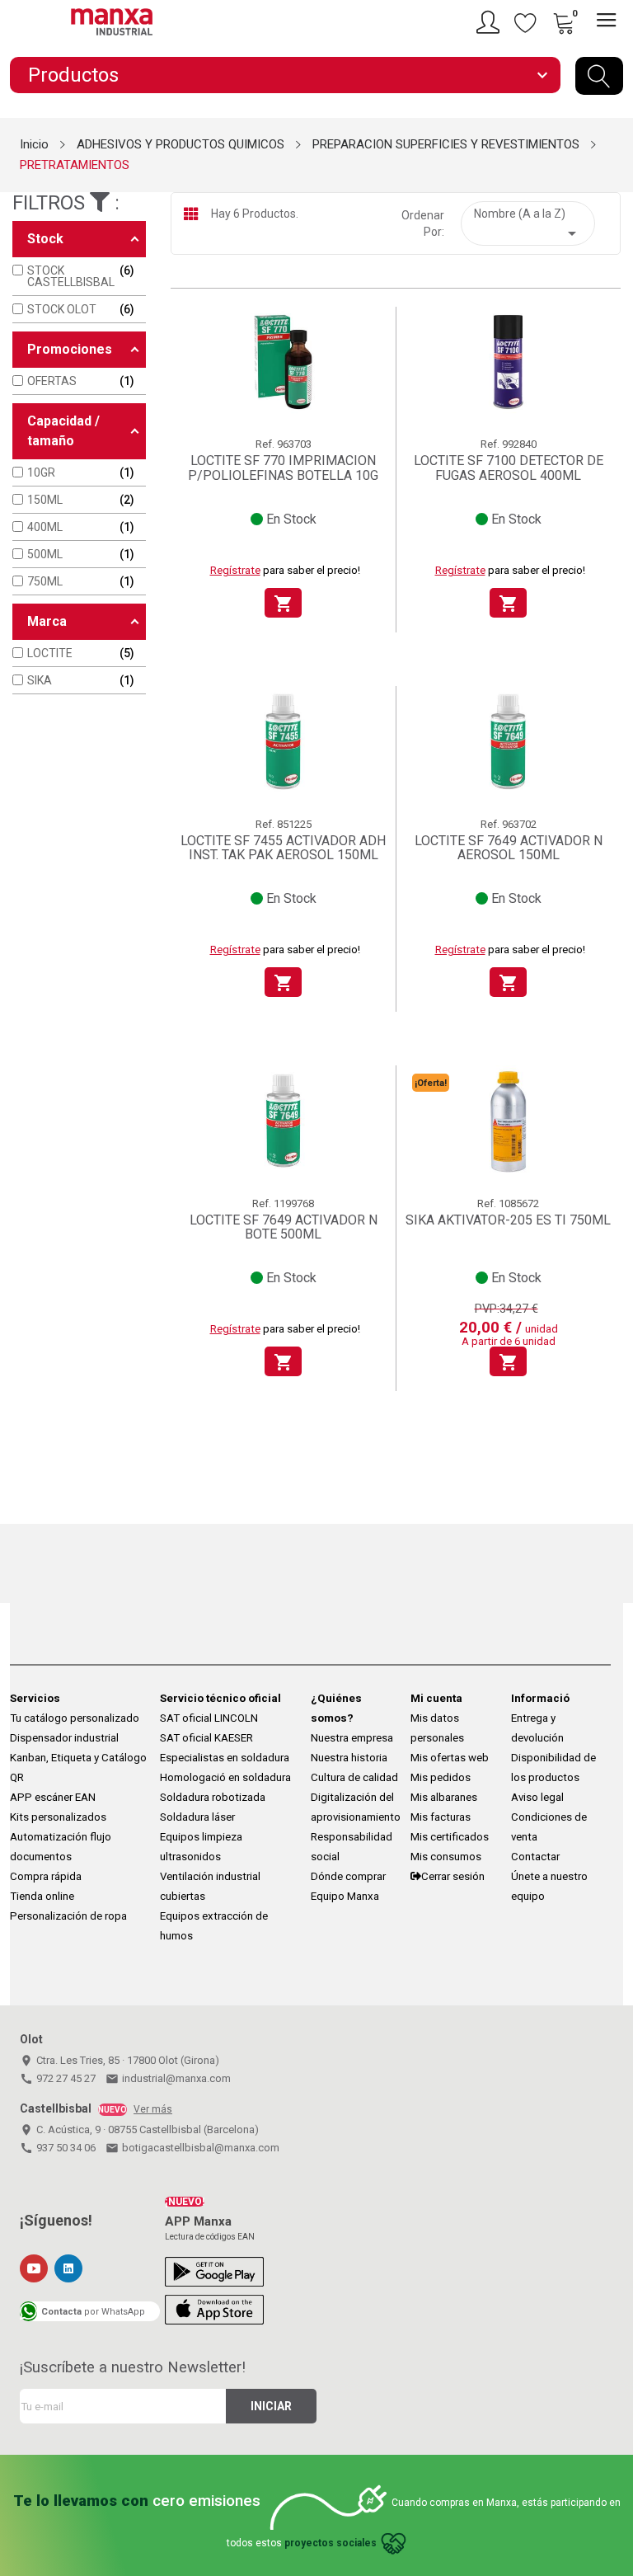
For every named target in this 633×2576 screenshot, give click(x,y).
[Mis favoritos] (526, 22)
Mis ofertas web (450, 1758)
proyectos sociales (331, 2543)
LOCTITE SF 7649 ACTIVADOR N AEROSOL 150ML (509, 848)
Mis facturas (441, 1817)
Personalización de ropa (68, 1916)
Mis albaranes (444, 1797)
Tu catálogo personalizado (75, 1718)
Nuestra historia (349, 1758)
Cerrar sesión (453, 1876)
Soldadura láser (197, 1817)
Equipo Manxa (345, 1896)
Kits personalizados (58, 1817)
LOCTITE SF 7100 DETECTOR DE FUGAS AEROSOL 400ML (509, 468)
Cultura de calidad (354, 1777)
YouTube (34, 2268)
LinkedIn (68, 2268)
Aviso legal (537, 1797)
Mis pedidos (441, 1777)
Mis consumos (446, 1857)
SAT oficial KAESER (206, 1738)
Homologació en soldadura (225, 1777)
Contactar (535, 1857)
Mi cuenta (436, 1698)
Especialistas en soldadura (225, 1758)
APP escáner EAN (53, 1797)
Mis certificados (450, 1837)
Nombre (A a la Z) (528, 225)
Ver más (153, 2109)
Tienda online (42, 1896)
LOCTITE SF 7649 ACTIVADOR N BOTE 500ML (284, 1227)
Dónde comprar (348, 1876)
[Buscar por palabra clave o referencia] (599, 76)
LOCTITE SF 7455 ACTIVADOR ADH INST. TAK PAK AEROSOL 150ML (283, 848)
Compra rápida (46, 1876)
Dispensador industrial (64, 1738)
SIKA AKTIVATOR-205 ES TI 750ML (508, 1220)
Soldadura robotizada (213, 1797)
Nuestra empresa (352, 1738)
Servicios (35, 1698)
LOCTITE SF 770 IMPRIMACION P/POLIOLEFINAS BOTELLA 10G (283, 468)
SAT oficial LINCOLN (209, 1718)
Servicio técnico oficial (220, 1698)
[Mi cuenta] (490, 22)
